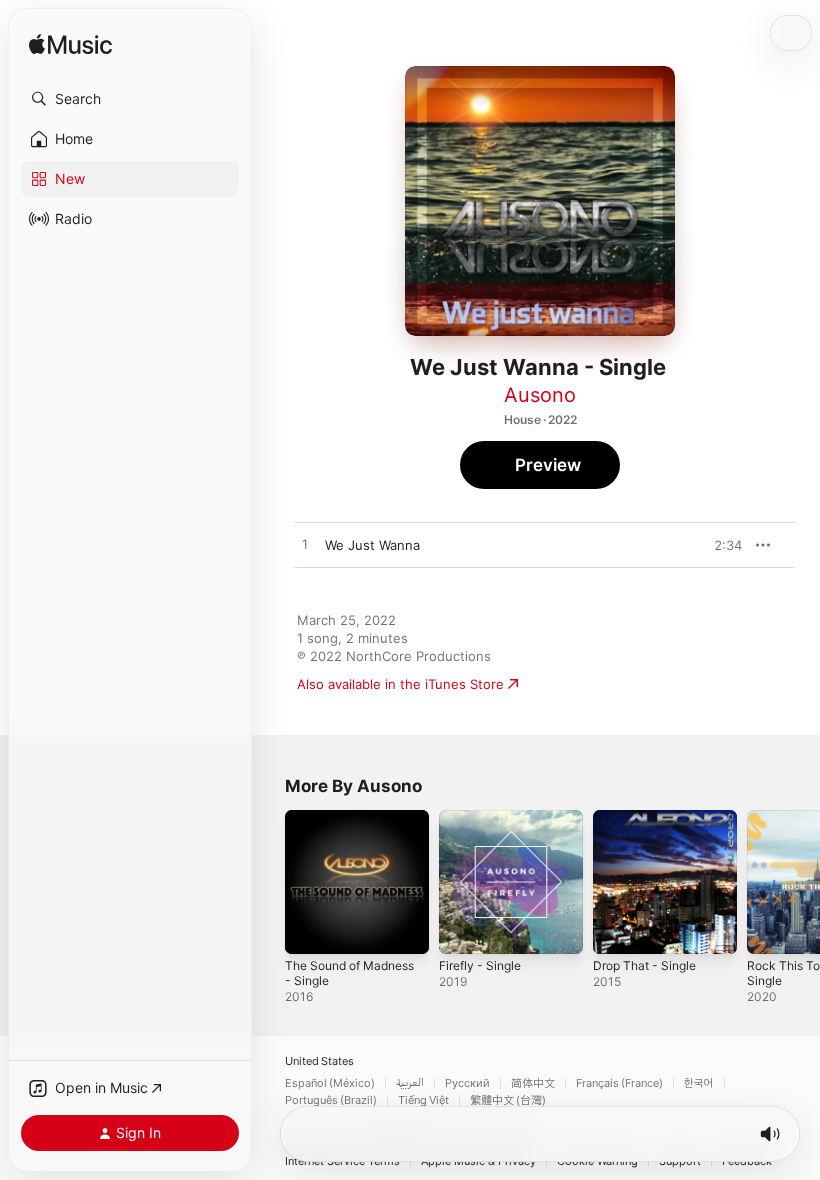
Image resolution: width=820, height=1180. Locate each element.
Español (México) (330, 1083)
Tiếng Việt (423, 1100)
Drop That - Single (644, 965)
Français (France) (619, 1083)
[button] (130, 99)
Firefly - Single (480, 965)
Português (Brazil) (331, 1100)
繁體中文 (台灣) (508, 1100)
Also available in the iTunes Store (400, 684)
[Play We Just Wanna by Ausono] (305, 545)
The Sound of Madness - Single (349, 973)
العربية (410, 1083)
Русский (467, 1083)
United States (319, 1061)
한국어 (699, 1083)
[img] (70, 45)
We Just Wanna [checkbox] (372, 545)
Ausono (540, 395)
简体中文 (533, 1083)
